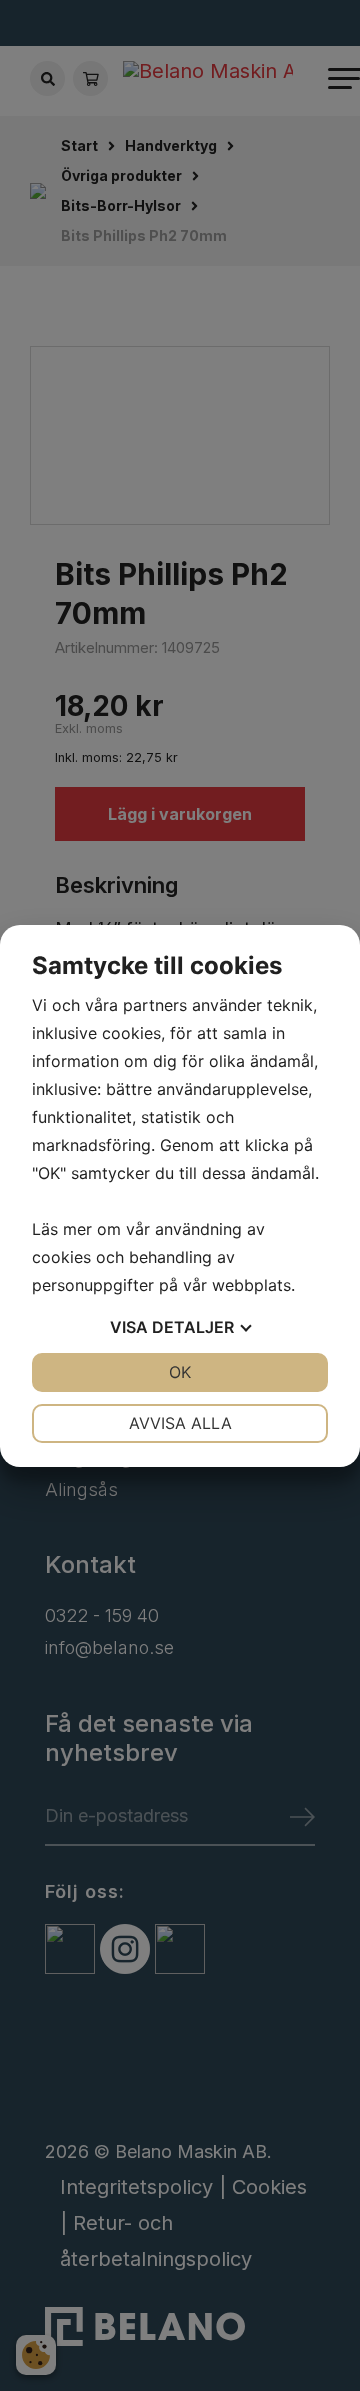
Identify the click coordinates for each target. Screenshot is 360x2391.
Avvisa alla (180, 1423)
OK (180, 1372)
